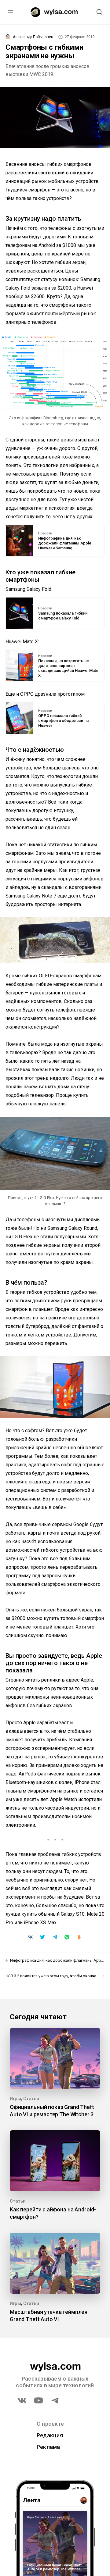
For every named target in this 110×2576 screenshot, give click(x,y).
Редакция (50, 2435)
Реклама (48, 2447)
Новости (45, 533)
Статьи (31, 2099)
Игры (15, 2099)
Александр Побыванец (33, 37)
